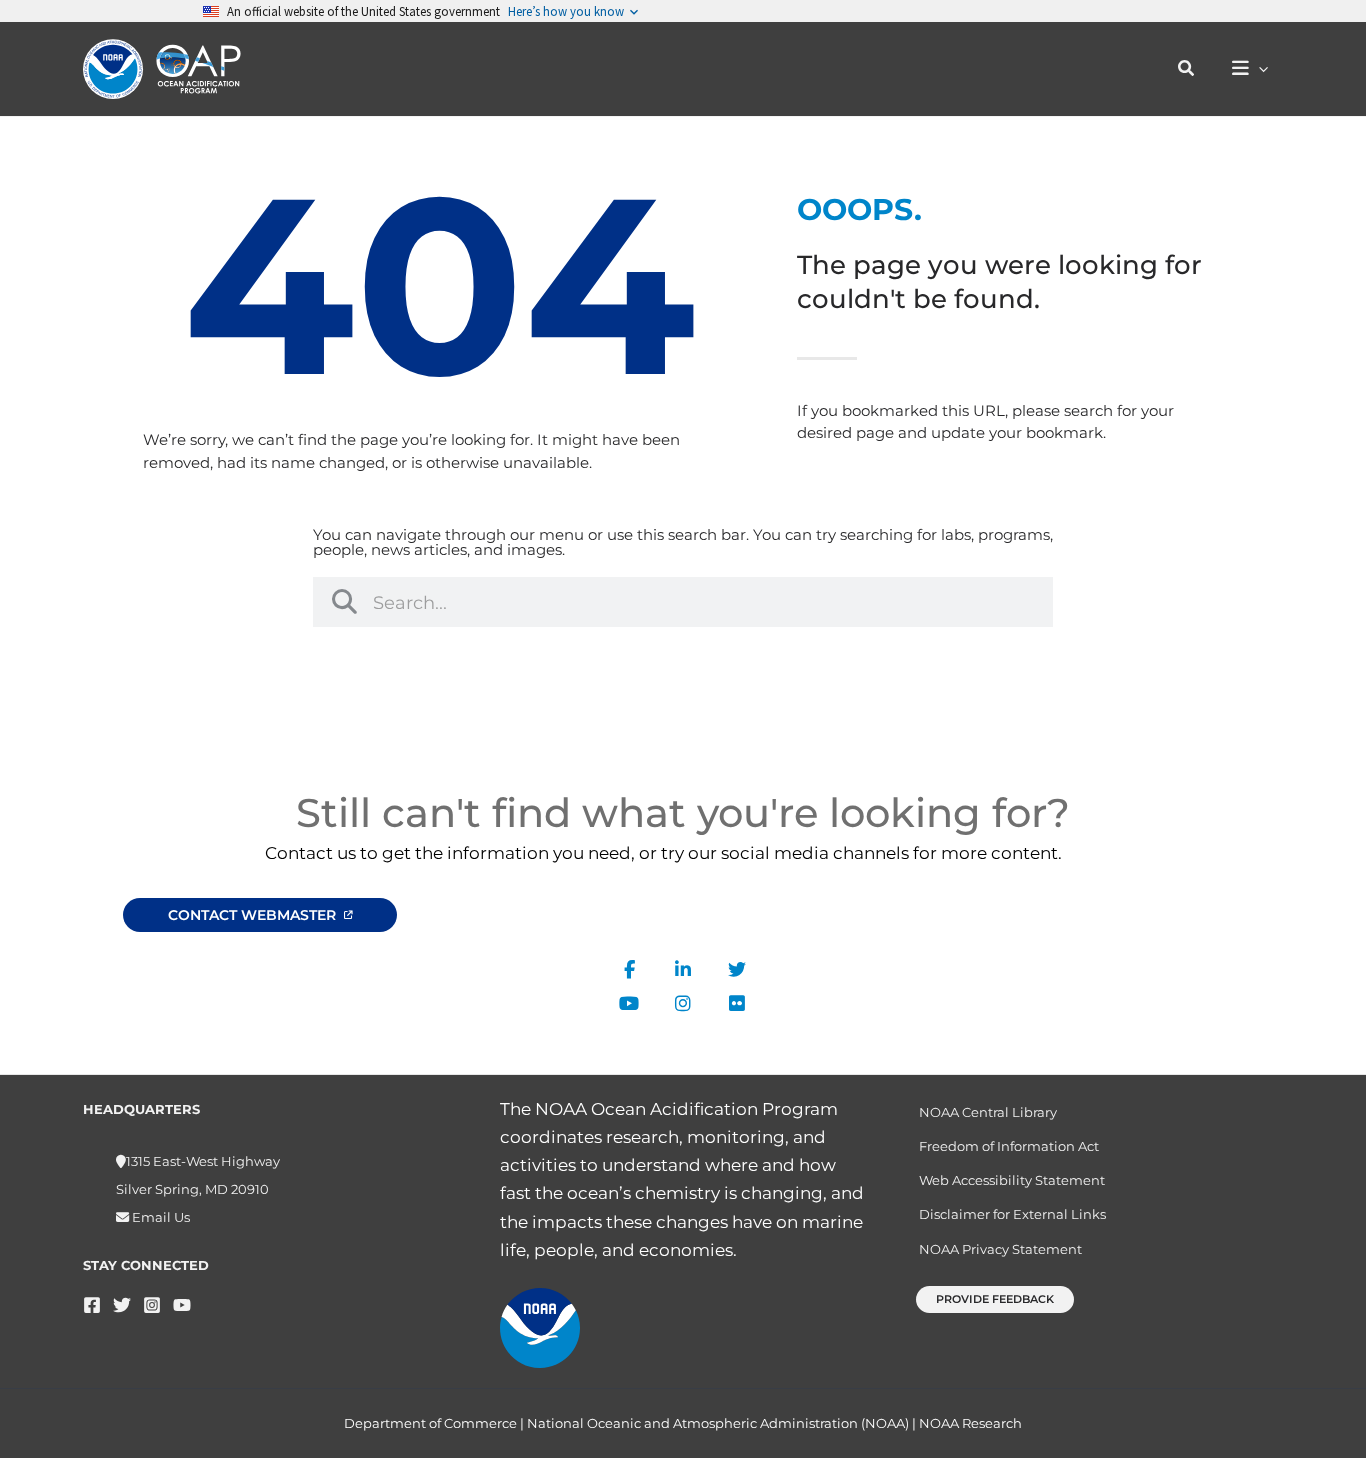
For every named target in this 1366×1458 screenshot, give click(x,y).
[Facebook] (92, 1305)
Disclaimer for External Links (1012, 1214)
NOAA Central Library (988, 1112)
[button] (1187, 69)
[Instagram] (152, 1305)
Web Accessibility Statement (1012, 1180)
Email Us (159, 1217)
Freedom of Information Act (1009, 1146)
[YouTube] (182, 1305)
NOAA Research (970, 1423)
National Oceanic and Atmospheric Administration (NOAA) (718, 1423)
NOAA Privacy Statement (1000, 1249)
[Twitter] (122, 1305)
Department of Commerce (430, 1423)
